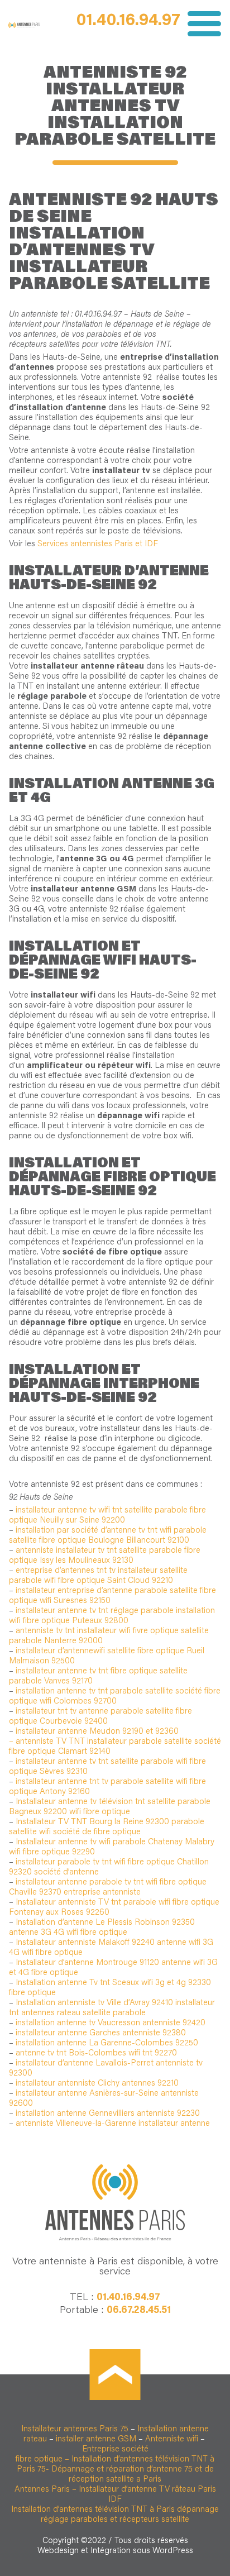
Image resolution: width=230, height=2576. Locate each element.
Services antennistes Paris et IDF (98, 544)
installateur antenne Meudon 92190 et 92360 (97, 1732)
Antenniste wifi (172, 2439)
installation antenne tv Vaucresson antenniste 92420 (111, 2023)
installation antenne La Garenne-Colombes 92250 (107, 2043)
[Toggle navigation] (201, 24)
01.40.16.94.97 (128, 21)
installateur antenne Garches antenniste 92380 (101, 2033)
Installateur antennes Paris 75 (75, 2429)
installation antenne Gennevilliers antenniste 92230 (108, 2114)
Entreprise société (115, 2449)
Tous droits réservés (151, 2541)
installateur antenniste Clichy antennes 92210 (97, 2084)
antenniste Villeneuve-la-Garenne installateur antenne (113, 2124)
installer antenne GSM (95, 2439)
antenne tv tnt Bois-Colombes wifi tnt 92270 (96, 2053)
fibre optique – (42, 2460)
